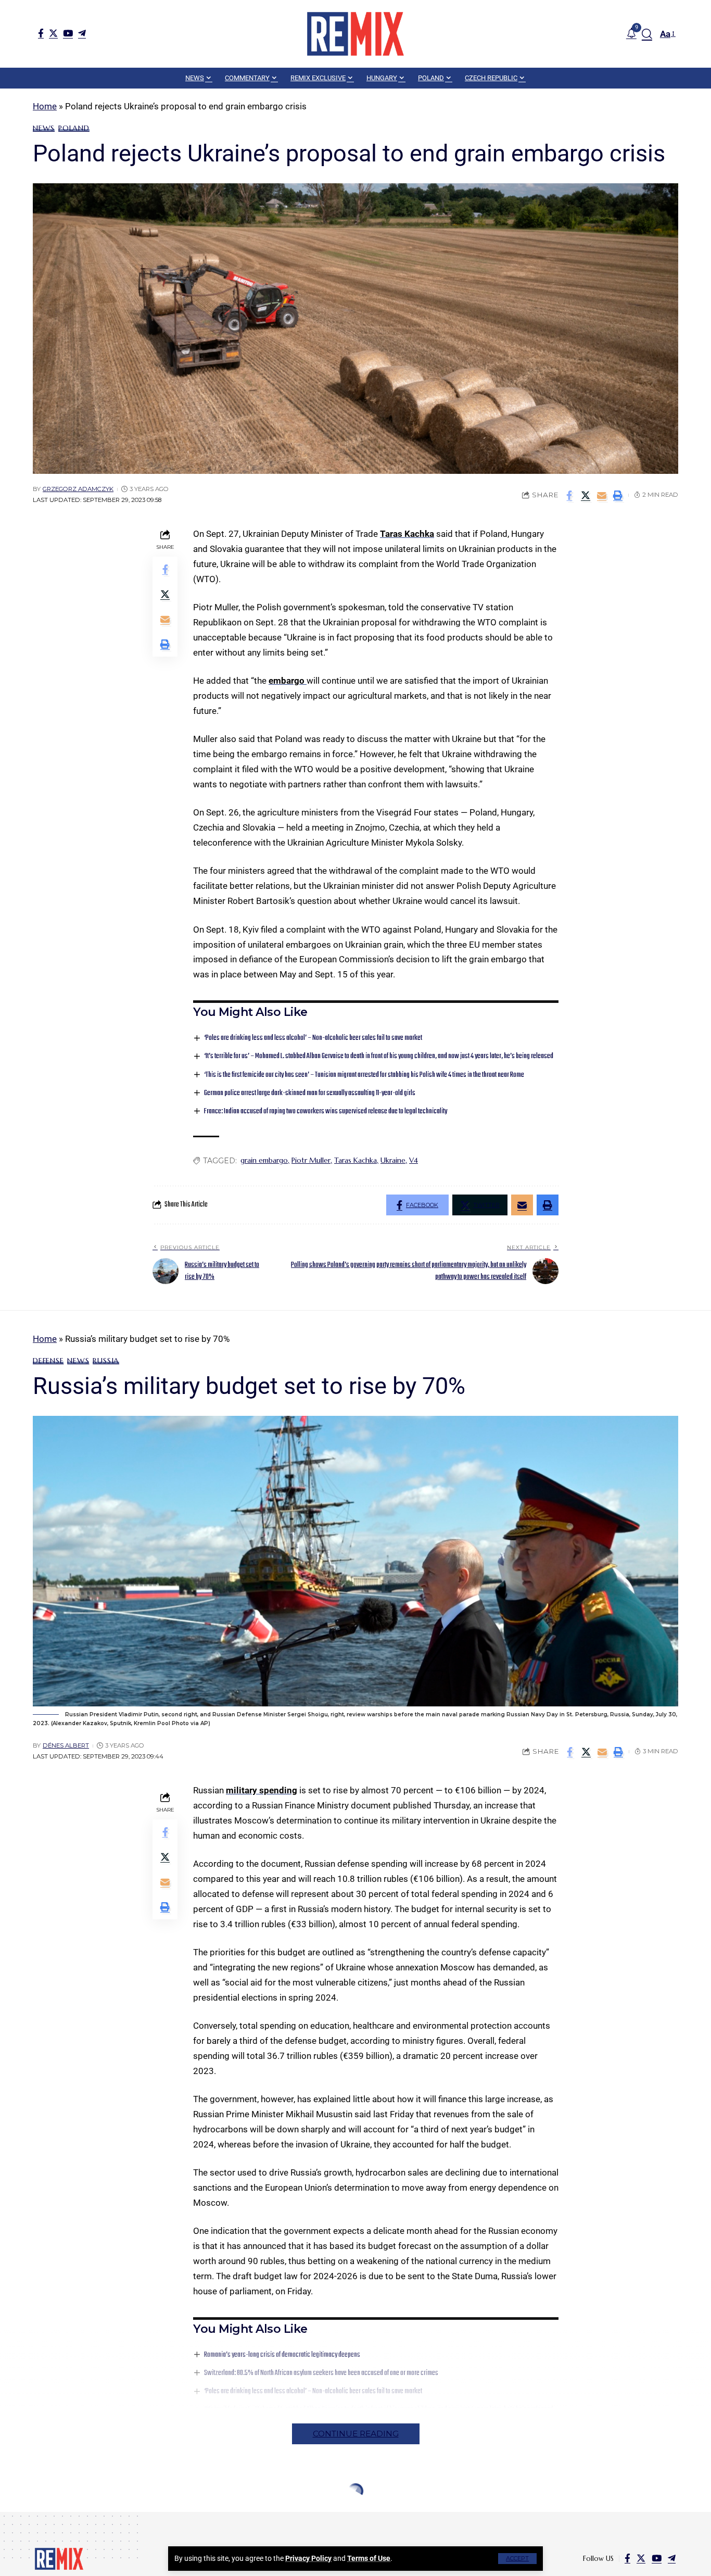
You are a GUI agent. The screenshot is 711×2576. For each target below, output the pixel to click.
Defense (48, 1361)
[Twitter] (53, 33)
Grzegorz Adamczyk (78, 489)
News (44, 128)
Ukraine (393, 1160)
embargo (288, 681)
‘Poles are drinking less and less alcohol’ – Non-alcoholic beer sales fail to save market (313, 1038)
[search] (647, 34)
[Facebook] (41, 33)
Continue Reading (356, 2434)
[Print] (618, 495)
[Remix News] (355, 34)
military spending (262, 1790)
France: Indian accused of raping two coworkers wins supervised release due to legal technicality (326, 1111)
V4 (414, 1160)
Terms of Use (369, 2558)
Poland (74, 128)
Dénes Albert (66, 1745)
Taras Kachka (407, 534)
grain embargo (264, 1160)
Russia (106, 1361)
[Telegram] (82, 33)
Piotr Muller (311, 1160)
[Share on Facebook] (569, 495)
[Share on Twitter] (586, 495)
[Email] (602, 495)
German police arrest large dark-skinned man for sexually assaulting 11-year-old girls (310, 1093)
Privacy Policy (308, 2558)
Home (45, 106)
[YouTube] (68, 33)
